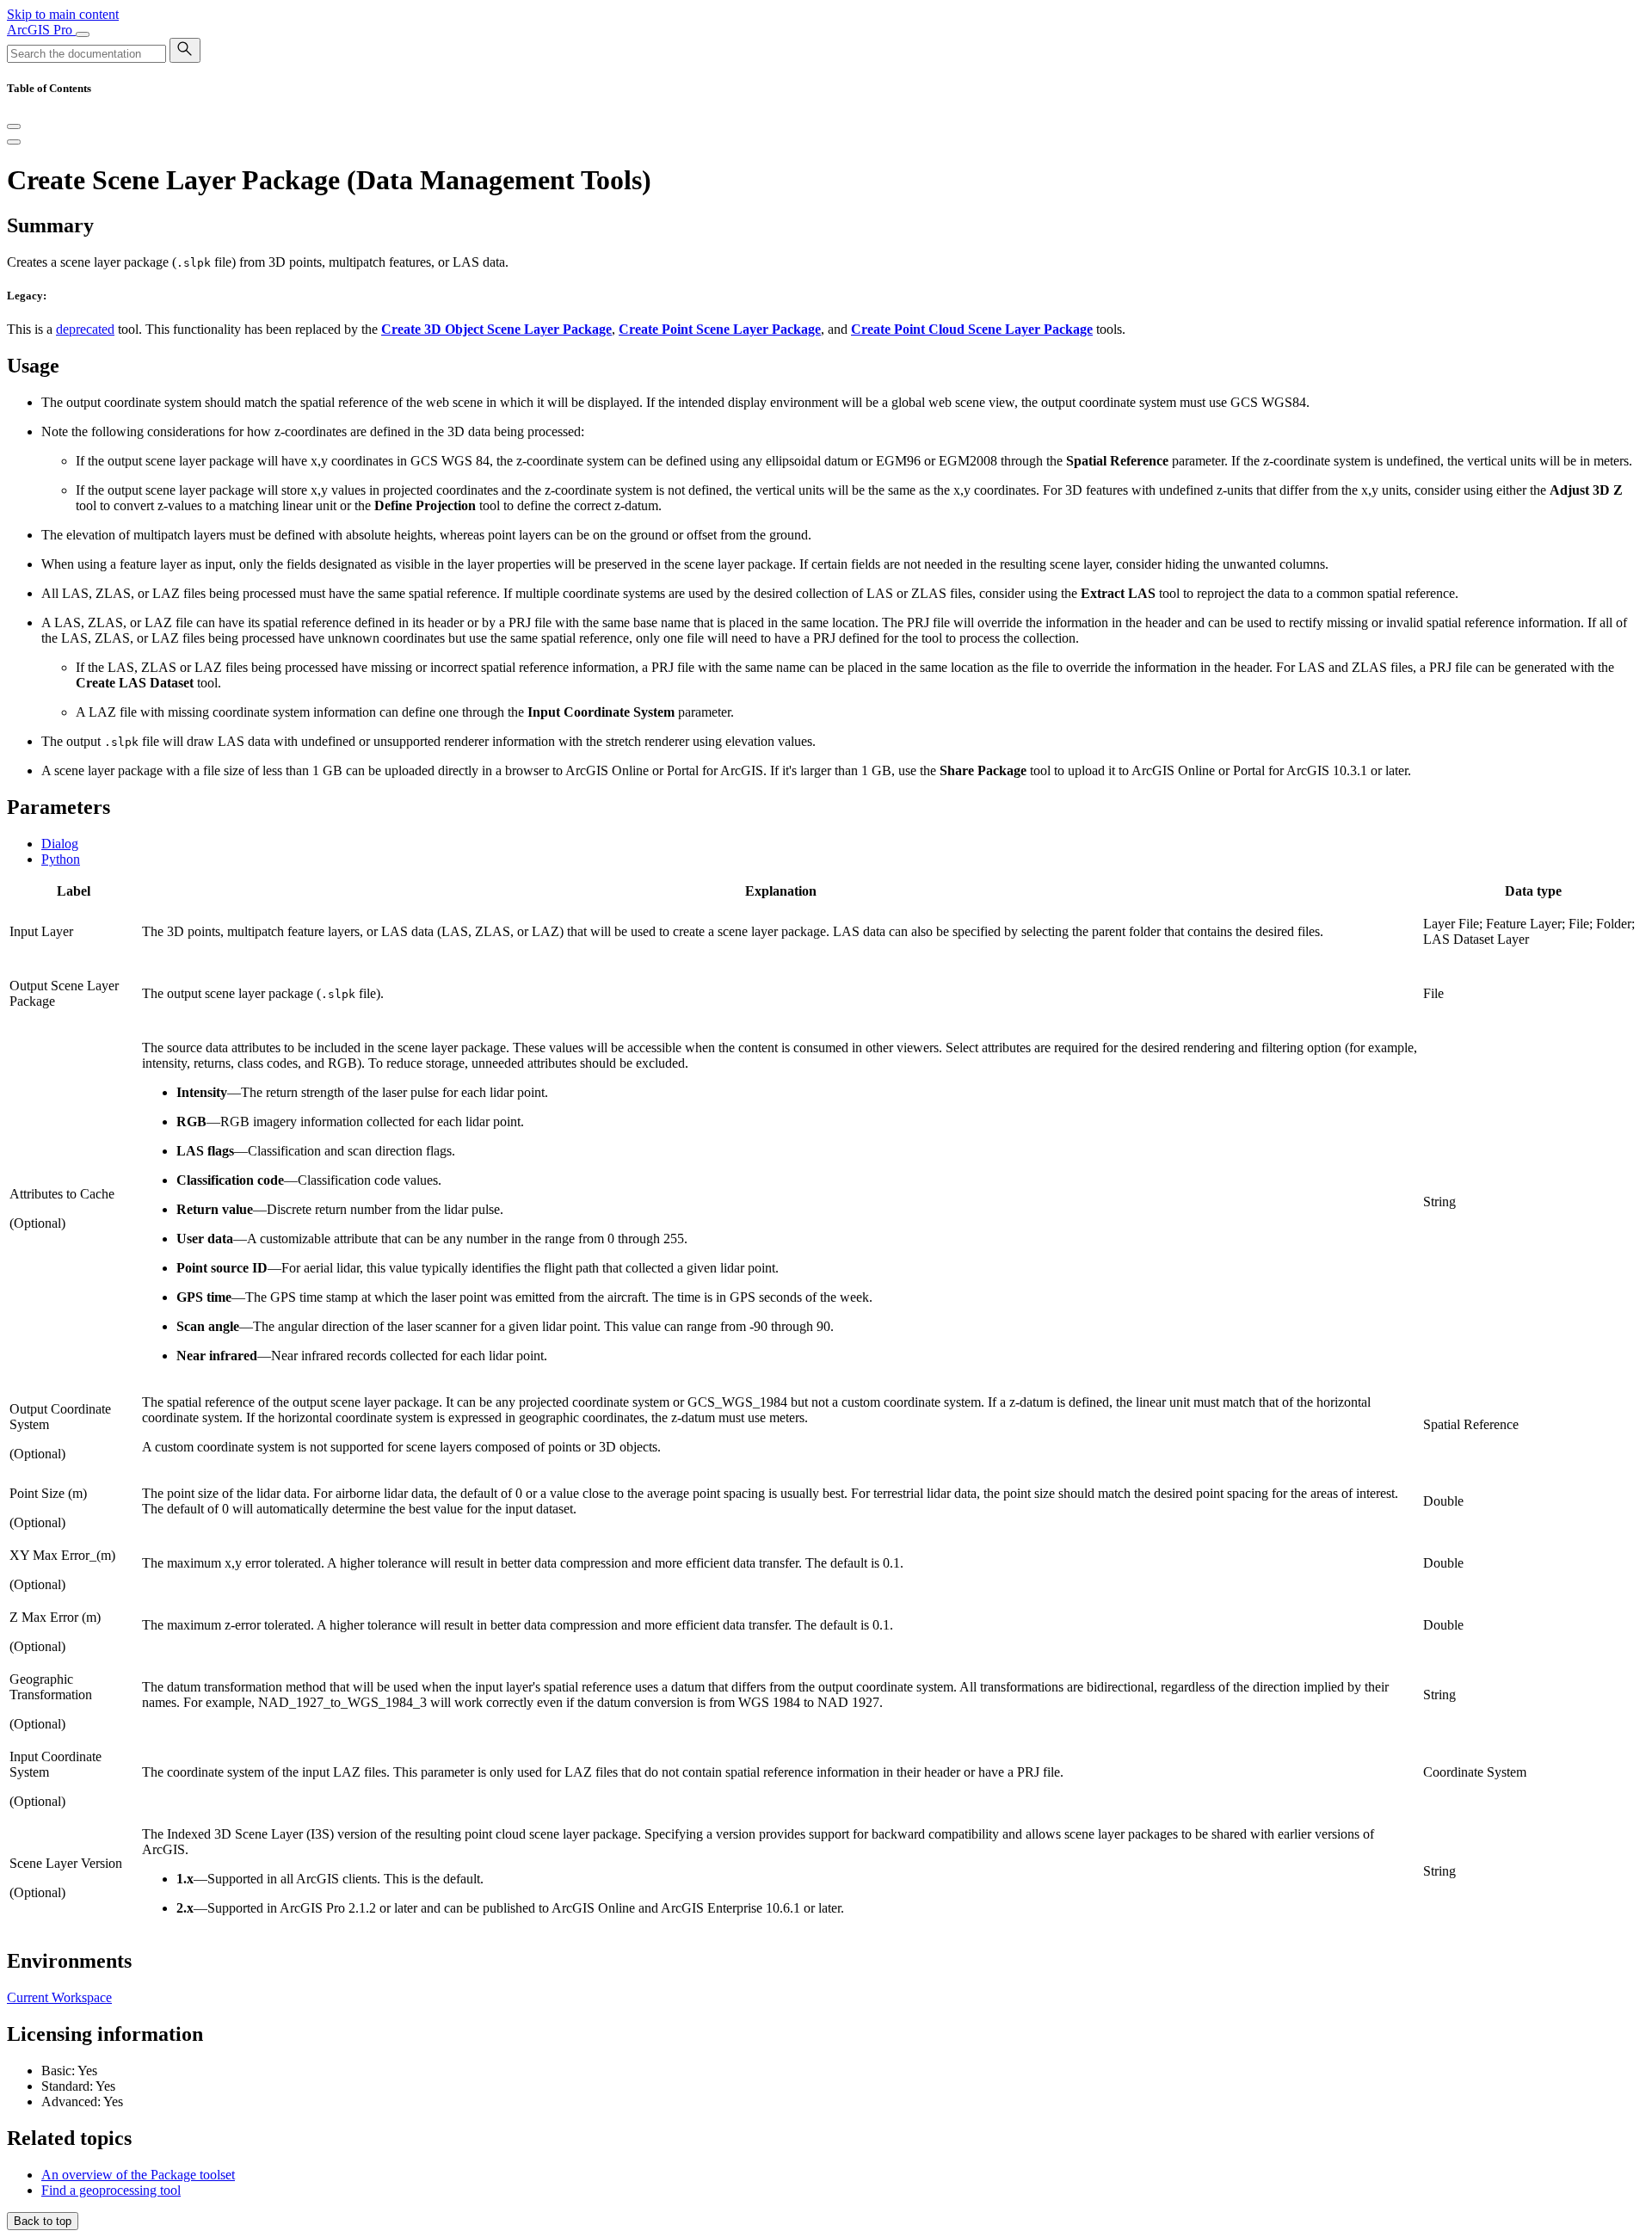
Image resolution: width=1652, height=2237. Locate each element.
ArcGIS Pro (41, 30)
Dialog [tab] (60, 844)
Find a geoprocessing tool (111, 2190)
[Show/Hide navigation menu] (83, 34)
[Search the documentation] (185, 50)
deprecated (85, 329)
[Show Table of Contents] (14, 142)
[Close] (14, 126)
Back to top (43, 2221)
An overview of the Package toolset (138, 2175)
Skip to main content (63, 14)
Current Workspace (59, 1997)
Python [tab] (61, 859)
